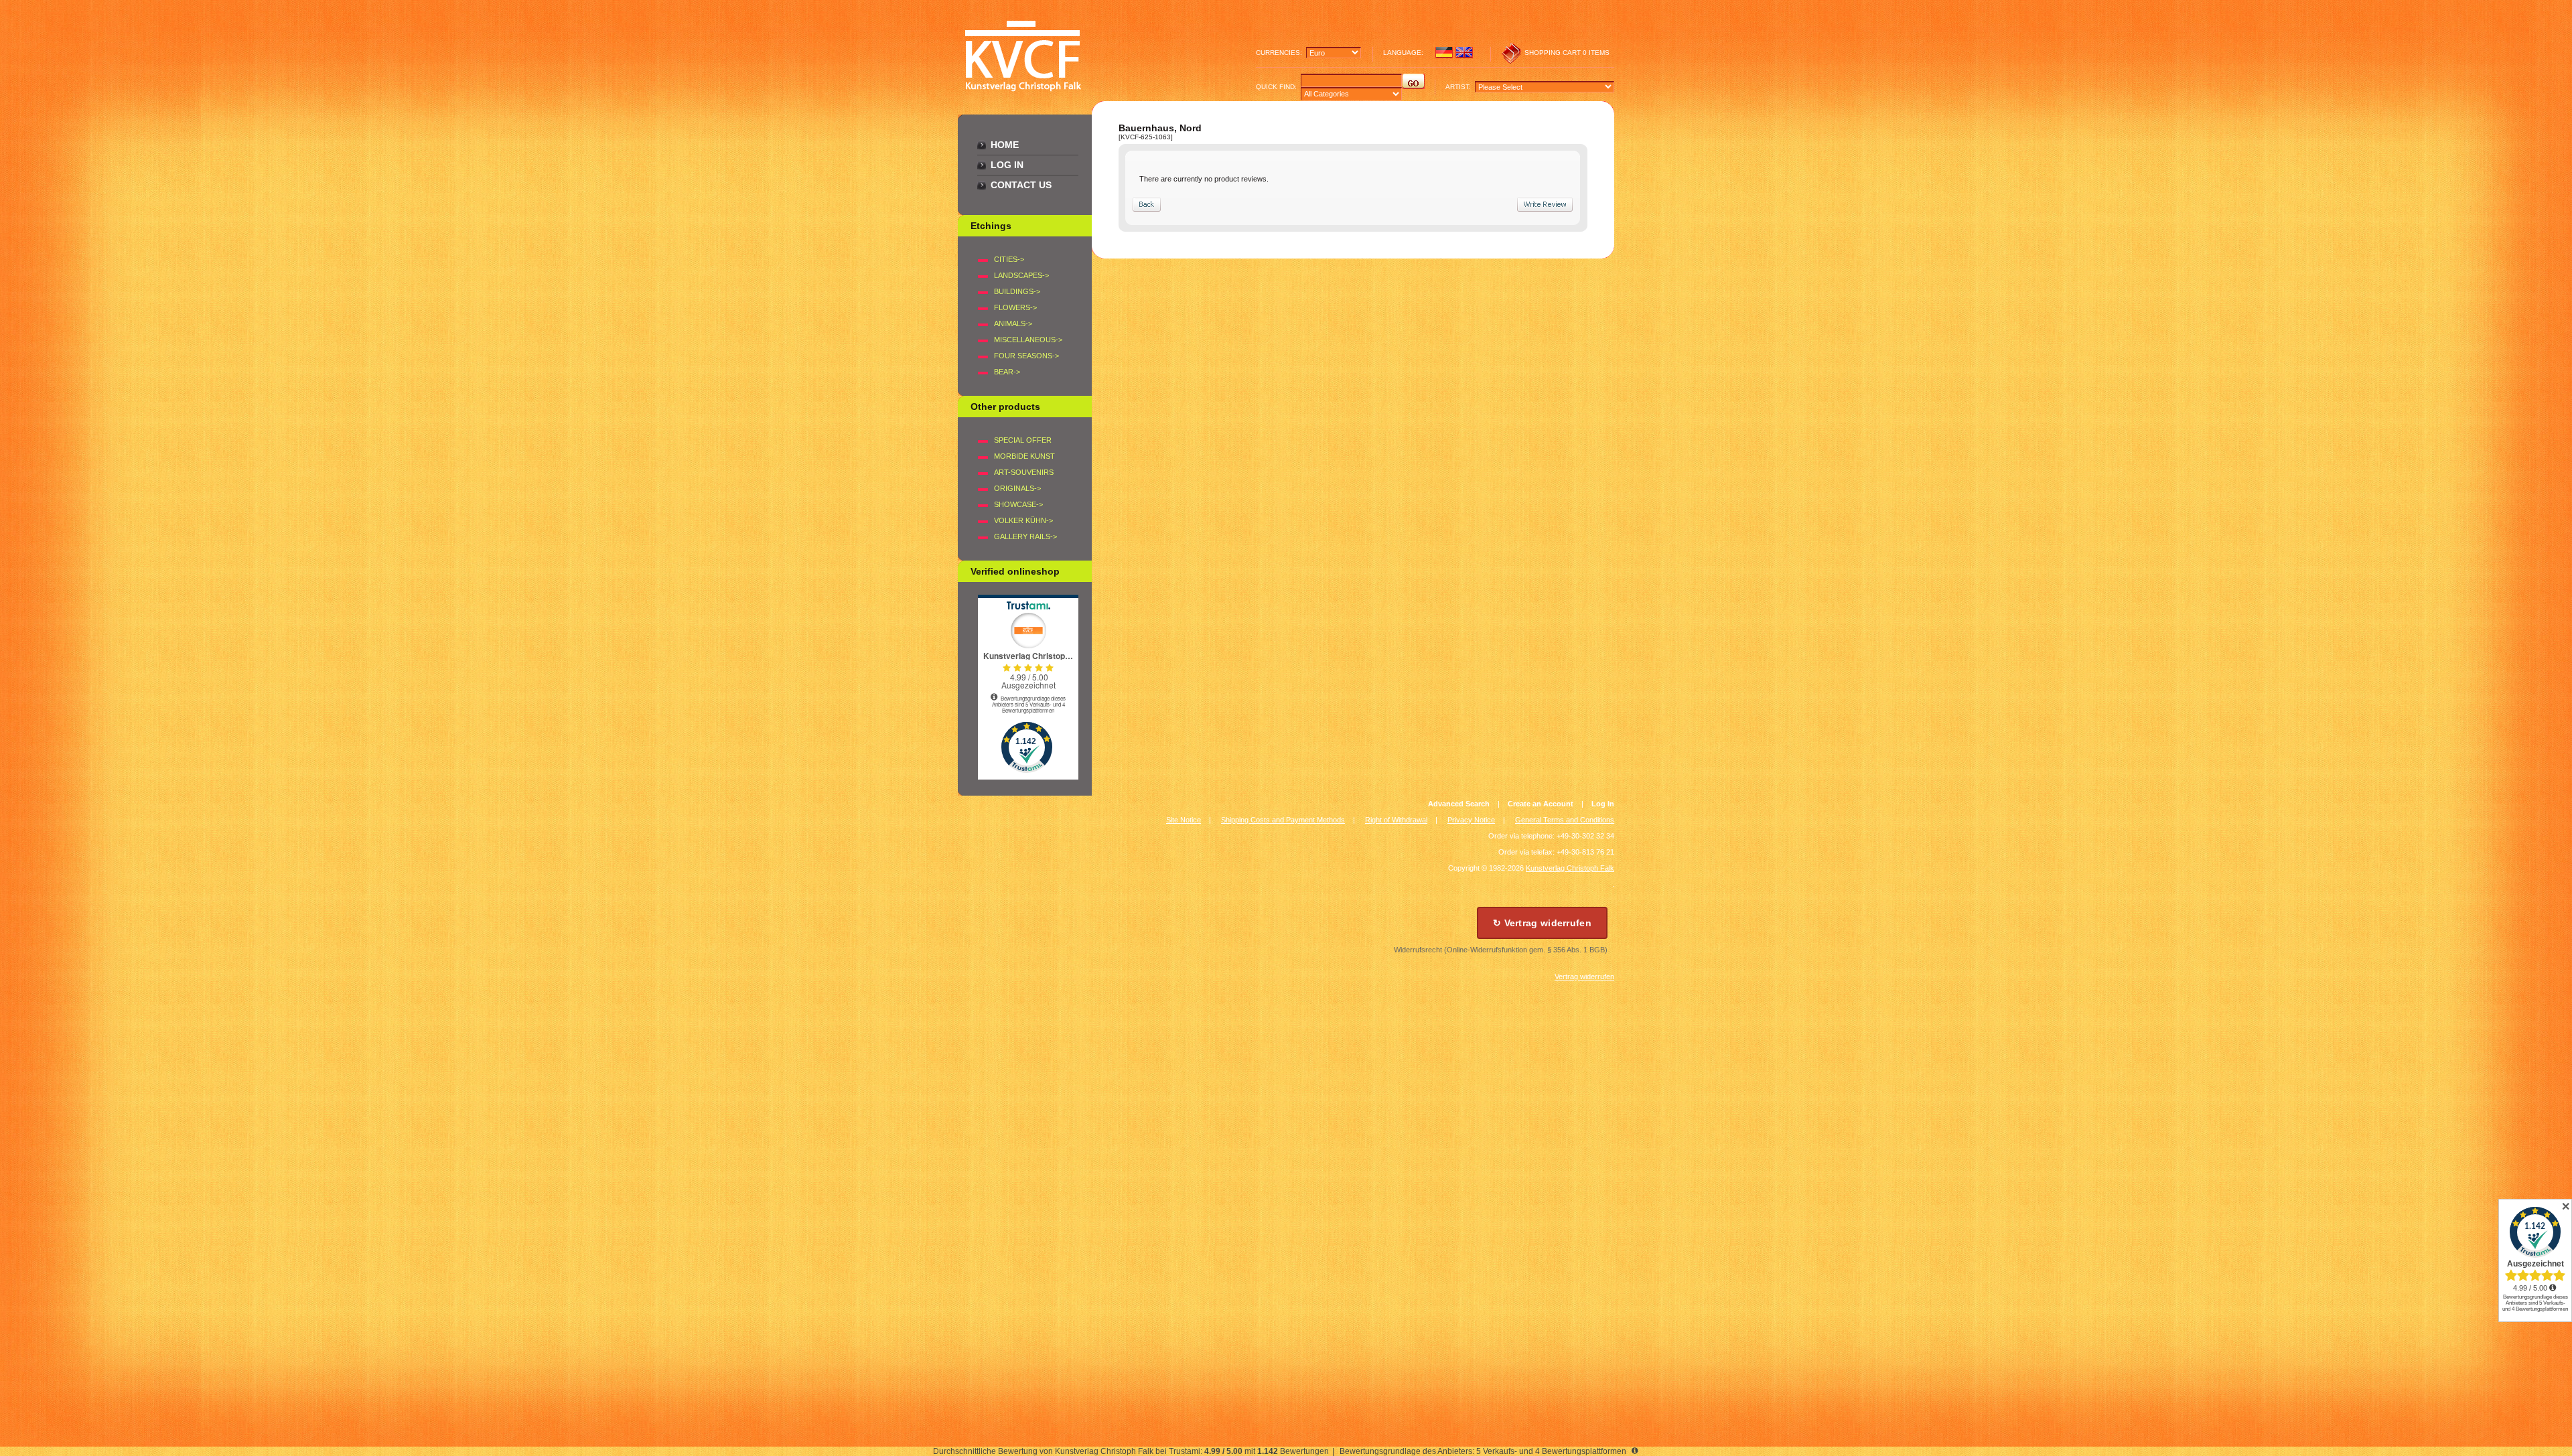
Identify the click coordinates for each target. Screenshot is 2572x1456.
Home (1005, 145)
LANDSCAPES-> (1021, 275)
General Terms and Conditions (1565, 820)
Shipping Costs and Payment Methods (1283, 820)
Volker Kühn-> (1023, 520)
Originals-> (1017, 488)
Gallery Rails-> (1025, 536)
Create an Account (1541, 804)
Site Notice (1184, 820)
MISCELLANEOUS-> (1028, 340)
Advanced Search (1459, 804)
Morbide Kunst (1024, 456)
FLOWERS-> (1015, 307)
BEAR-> (1007, 372)
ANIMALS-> (1013, 323)
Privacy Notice (1471, 820)
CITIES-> (1009, 259)
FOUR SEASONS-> (1026, 356)
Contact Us (1021, 185)
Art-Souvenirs (1024, 472)
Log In (1007, 165)
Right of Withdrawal (1396, 820)
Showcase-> (1018, 504)
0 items (1596, 53)
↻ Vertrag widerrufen (1542, 923)
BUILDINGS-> (1017, 291)
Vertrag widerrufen (1584, 976)
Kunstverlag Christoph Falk (1570, 868)
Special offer (1023, 440)
